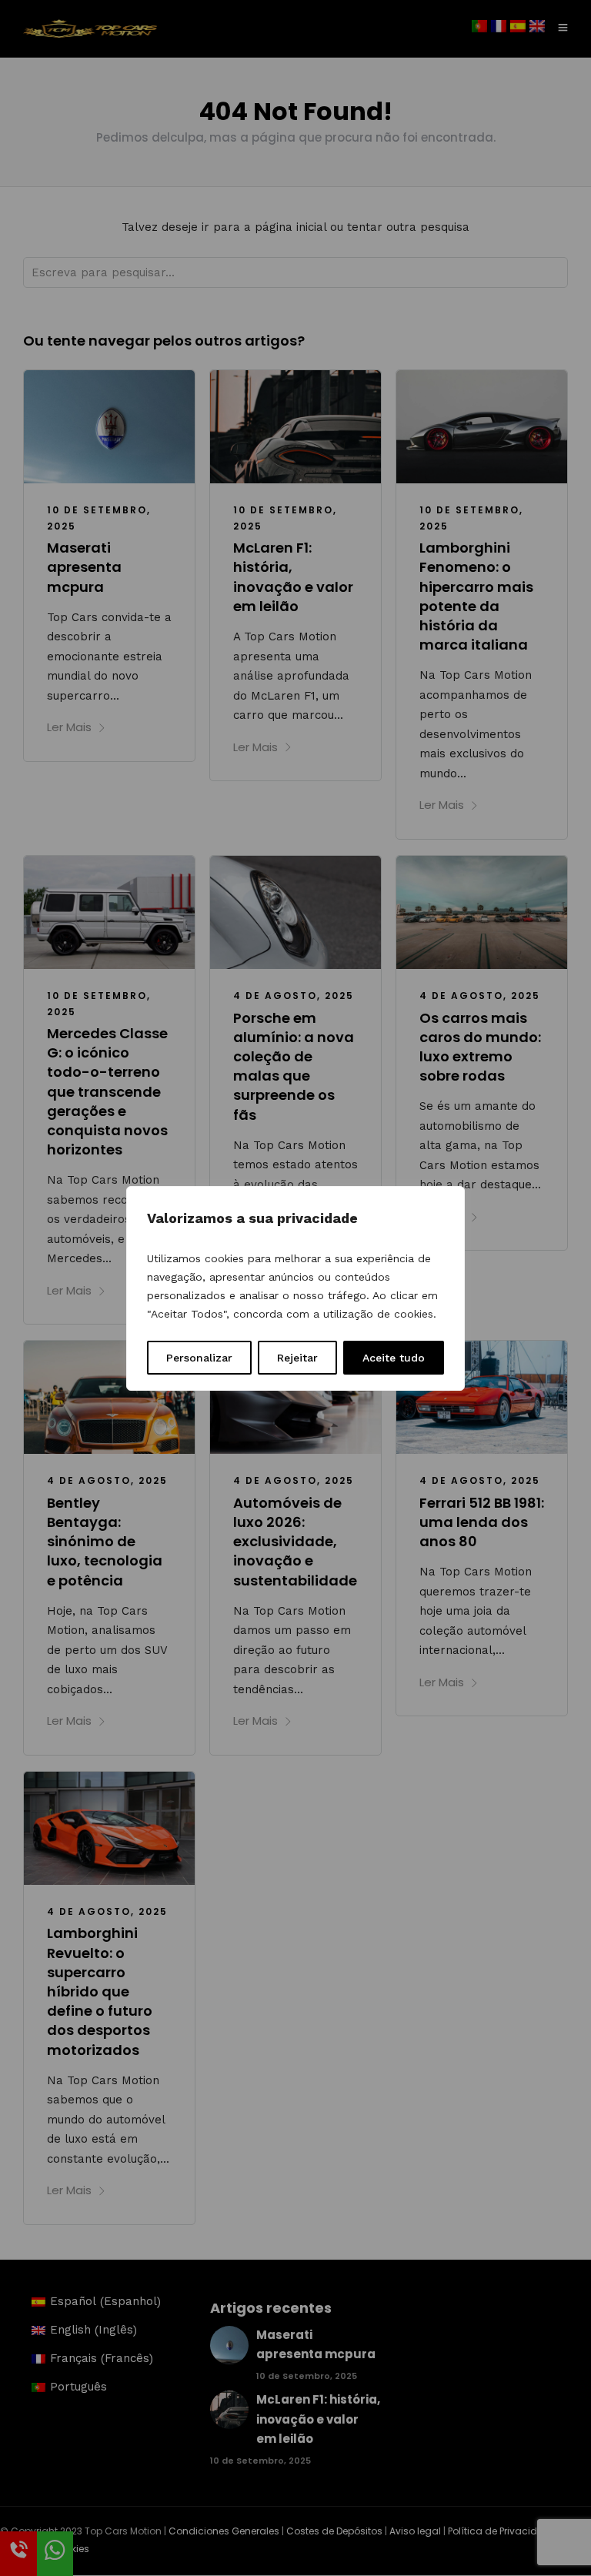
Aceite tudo (394, 1358)
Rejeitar (297, 1358)
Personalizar (199, 1358)
